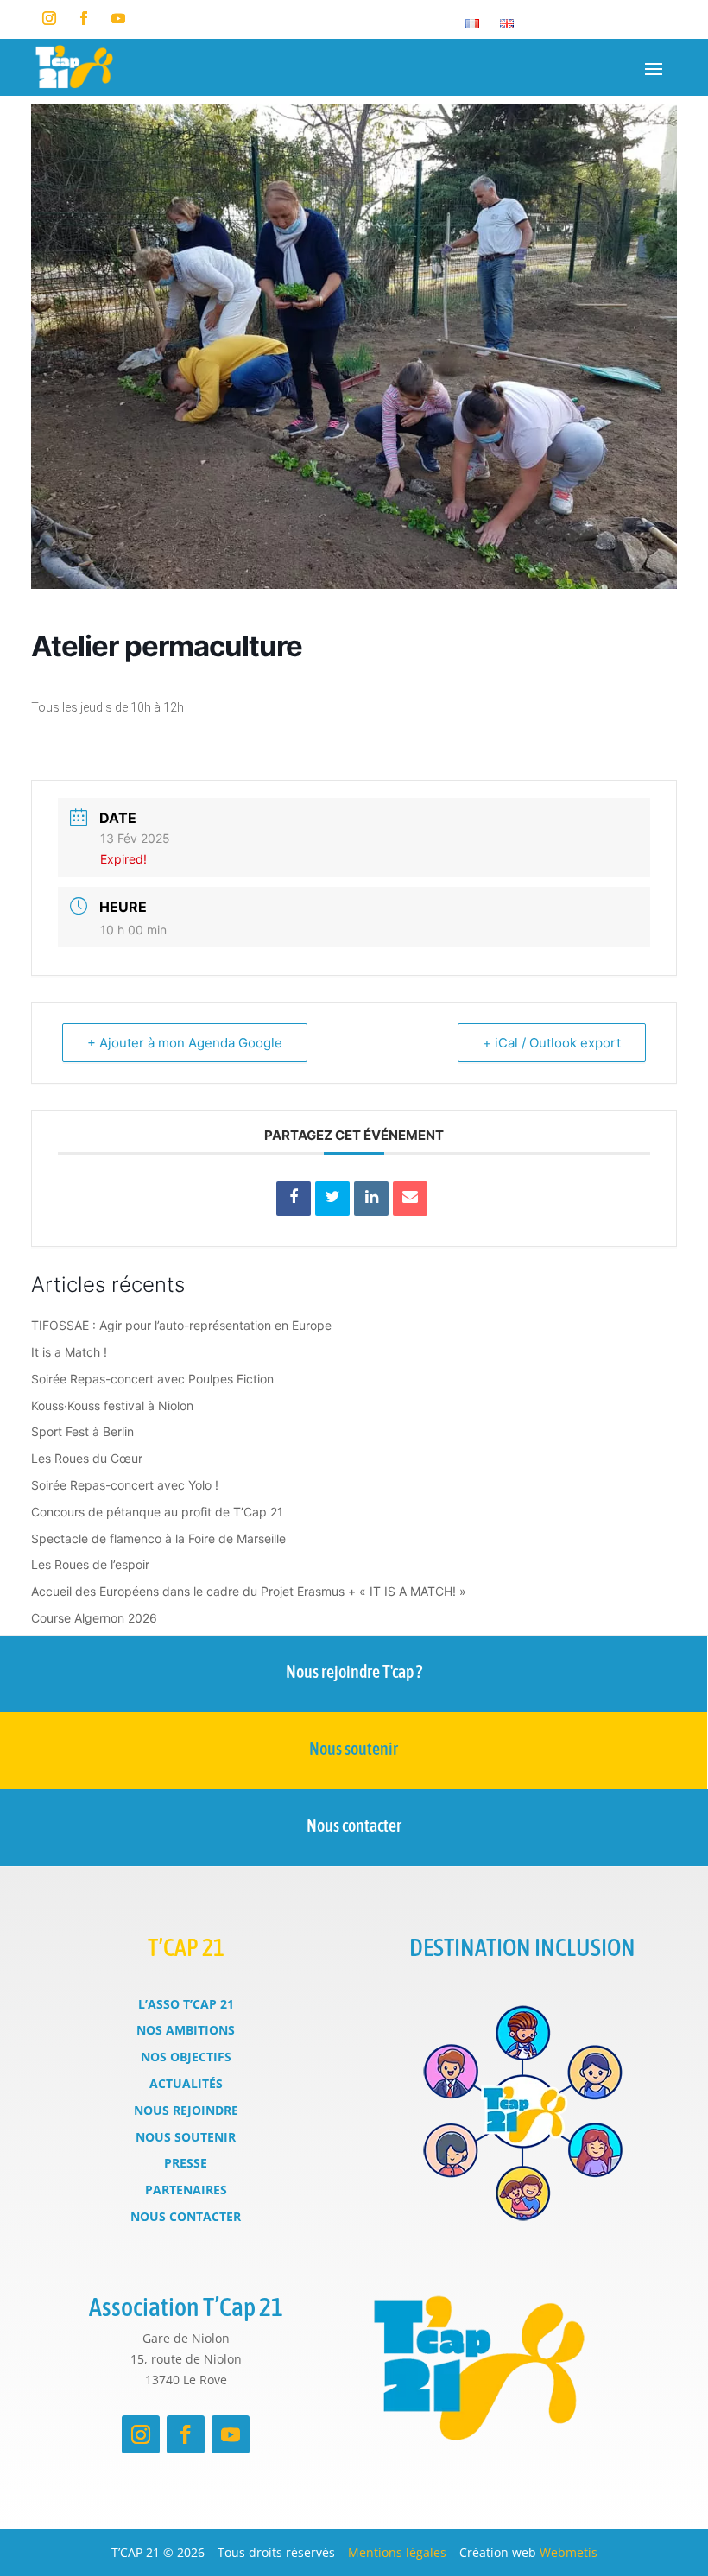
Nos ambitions (186, 2030)
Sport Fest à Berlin (82, 1431)
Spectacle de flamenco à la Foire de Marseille (158, 1538)
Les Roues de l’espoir (90, 1564)
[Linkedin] (371, 1199)
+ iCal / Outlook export (552, 1043)
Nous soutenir (354, 1748)
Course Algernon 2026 (94, 1618)
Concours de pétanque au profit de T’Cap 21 (157, 1512)
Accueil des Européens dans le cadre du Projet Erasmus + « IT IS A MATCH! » (249, 1591)
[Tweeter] (332, 1199)
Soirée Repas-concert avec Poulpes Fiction (152, 1379)
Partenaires (186, 2190)
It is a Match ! (69, 1352)
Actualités (186, 2083)
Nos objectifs (186, 2057)
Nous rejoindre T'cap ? (354, 1671)
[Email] (410, 1199)
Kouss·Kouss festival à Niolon (112, 1405)
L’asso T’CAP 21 (186, 2004)
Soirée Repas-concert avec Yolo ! (125, 1485)
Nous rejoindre (186, 2110)
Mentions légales (397, 2552)
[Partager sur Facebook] (294, 1199)
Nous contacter (354, 1825)
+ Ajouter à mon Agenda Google (185, 1043)
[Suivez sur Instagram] (49, 18)
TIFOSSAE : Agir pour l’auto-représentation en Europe (181, 1325)
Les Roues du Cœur (87, 1458)
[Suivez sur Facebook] (84, 18)
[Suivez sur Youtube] (118, 18)
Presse (186, 2163)
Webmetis (569, 2552)
